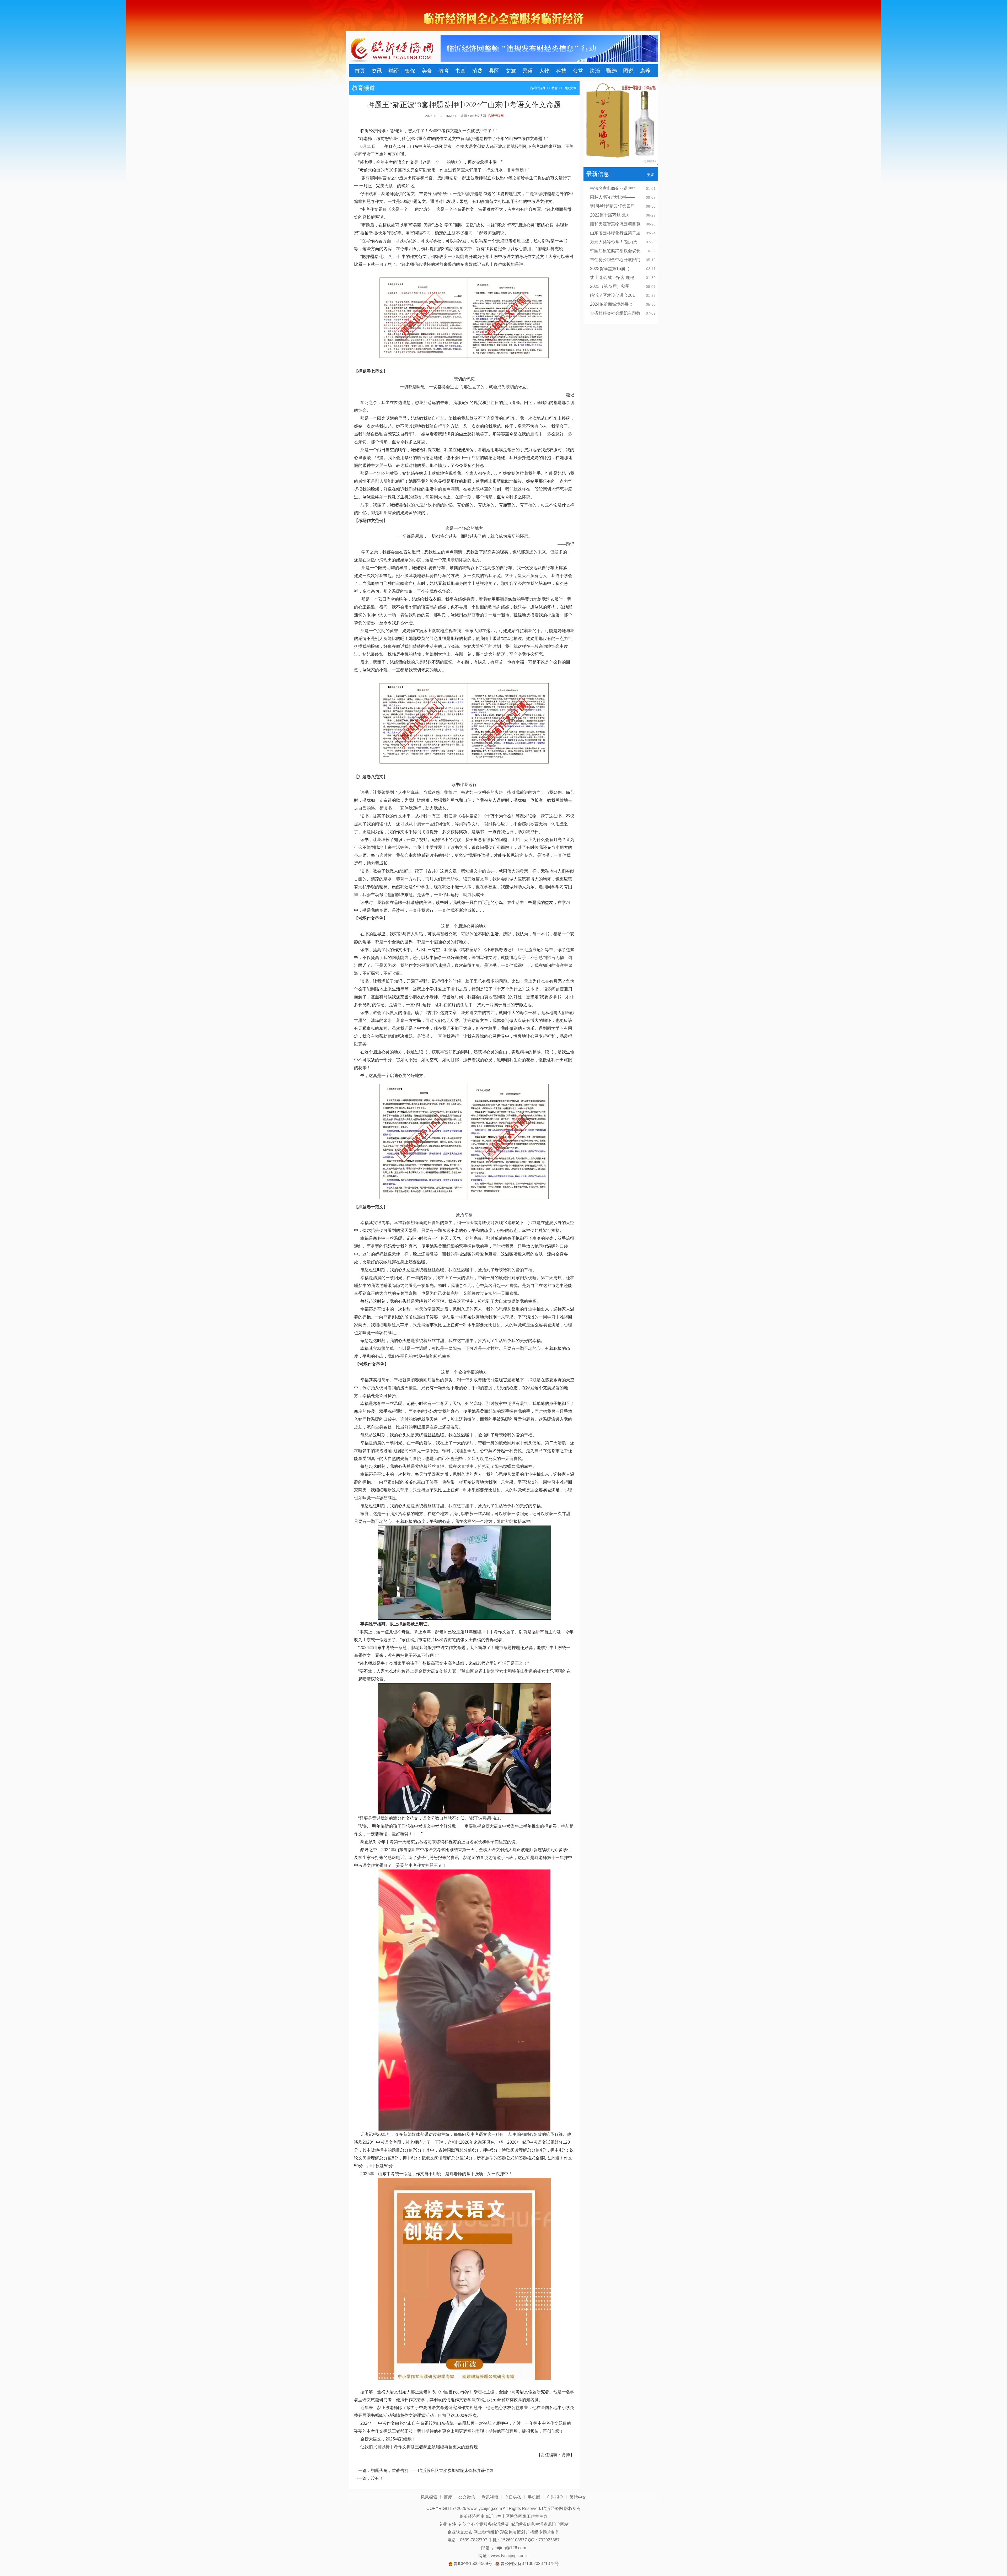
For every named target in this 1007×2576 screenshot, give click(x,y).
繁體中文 (578, 2497)
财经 (393, 71)
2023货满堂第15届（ (610, 269)
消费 (477, 71)
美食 (427, 71)
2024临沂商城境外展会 (612, 304)
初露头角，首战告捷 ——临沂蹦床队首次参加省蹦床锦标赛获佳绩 (432, 2470)
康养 (645, 71)
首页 (360, 71)
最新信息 (598, 174)
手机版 (534, 2497)
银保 (410, 71)
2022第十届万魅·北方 (610, 215)
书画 (460, 71)
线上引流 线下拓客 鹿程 (612, 277)
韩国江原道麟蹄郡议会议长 (615, 251)
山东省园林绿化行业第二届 (615, 233)
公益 (578, 71)
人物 (544, 71)
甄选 (612, 71)
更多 (651, 175)
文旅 (511, 71)
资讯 (377, 71)
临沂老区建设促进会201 (612, 295)
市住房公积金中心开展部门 (615, 260)
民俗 (528, 71)
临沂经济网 (538, 88)
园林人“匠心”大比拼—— (612, 197)
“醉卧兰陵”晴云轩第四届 (612, 206)
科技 (561, 71)
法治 (595, 71)
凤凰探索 (429, 2497)
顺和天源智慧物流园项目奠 (615, 224)
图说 (628, 71)
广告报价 (555, 2497)
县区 (494, 71)
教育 (444, 71)
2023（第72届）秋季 (610, 286)
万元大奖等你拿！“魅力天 (614, 242)
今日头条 (513, 2497)
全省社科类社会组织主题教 (615, 313)
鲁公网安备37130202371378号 (530, 2564)
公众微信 (467, 2497)
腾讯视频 (490, 2497)
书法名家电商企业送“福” (612, 188)
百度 (448, 2497)
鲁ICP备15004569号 (473, 2564)
